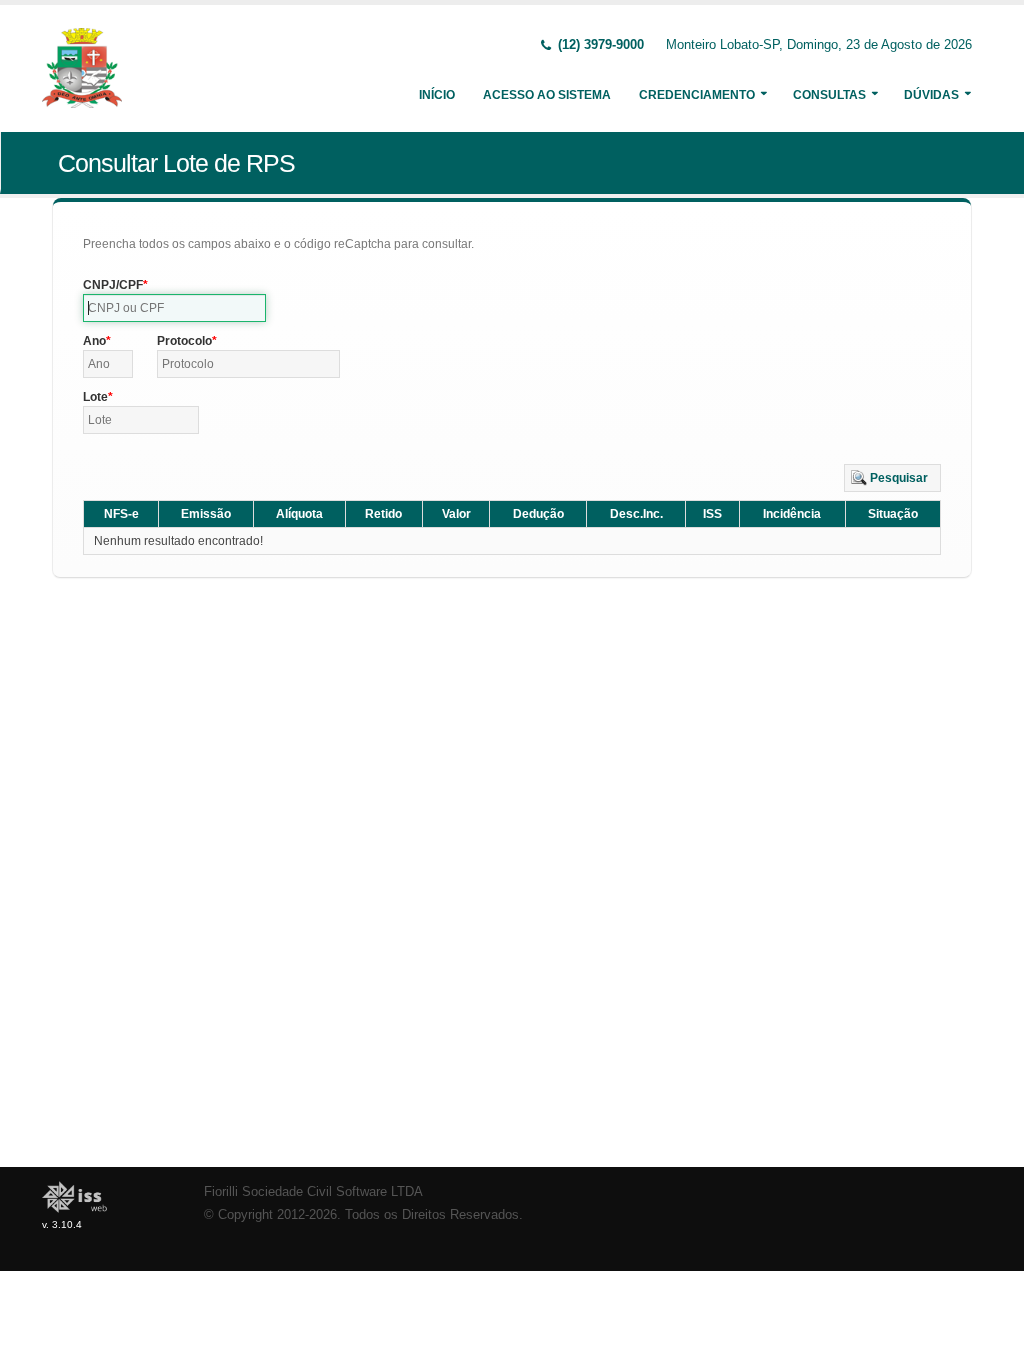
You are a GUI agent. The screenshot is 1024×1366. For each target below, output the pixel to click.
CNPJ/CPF (113, 285)
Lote (95, 397)
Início (437, 95)
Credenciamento (697, 95)
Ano (94, 341)
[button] (892, 478)
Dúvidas (931, 95)
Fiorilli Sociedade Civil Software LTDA (313, 1192)
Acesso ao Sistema (547, 95)
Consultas (829, 95)
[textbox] (174, 308)
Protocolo (184, 341)
